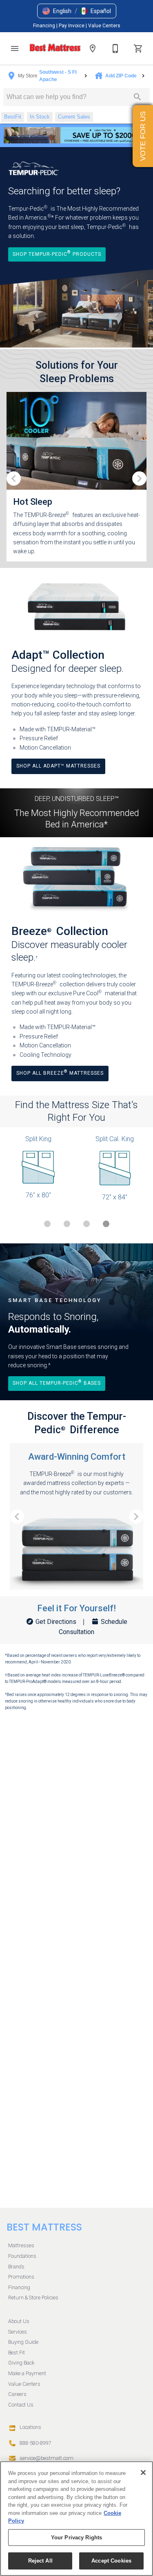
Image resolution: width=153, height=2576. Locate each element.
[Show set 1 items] (67, 1224)
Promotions (21, 2277)
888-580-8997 (35, 2443)
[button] (57, 11)
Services (18, 2332)
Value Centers (104, 26)
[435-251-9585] (115, 48)
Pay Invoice (72, 26)
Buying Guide (23, 2342)
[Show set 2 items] (86, 1224)
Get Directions (56, 1622)
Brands (16, 2267)
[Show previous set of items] (14, 478)
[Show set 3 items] (106, 1224)
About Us (19, 2321)
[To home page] (55, 48)
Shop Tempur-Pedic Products (57, 253)
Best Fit (17, 2353)
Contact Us (21, 2405)
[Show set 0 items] (47, 1224)
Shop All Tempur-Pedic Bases (57, 1383)
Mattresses (21, 2245)
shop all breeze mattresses (60, 1072)
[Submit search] (137, 97)
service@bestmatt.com (47, 2458)
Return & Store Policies (33, 2298)
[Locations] (93, 48)
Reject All (40, 2561)
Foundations (22, 2256)
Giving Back (21, 2363)
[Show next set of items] (139, 478)
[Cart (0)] (138, 48)
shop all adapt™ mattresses (58, 766)
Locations (30, 2427)
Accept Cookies (111, 2561)
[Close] (143, 2473)
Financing (45, 26)
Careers (17, 2394)
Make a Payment (27, 2373)
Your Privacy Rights (76, 2538)
